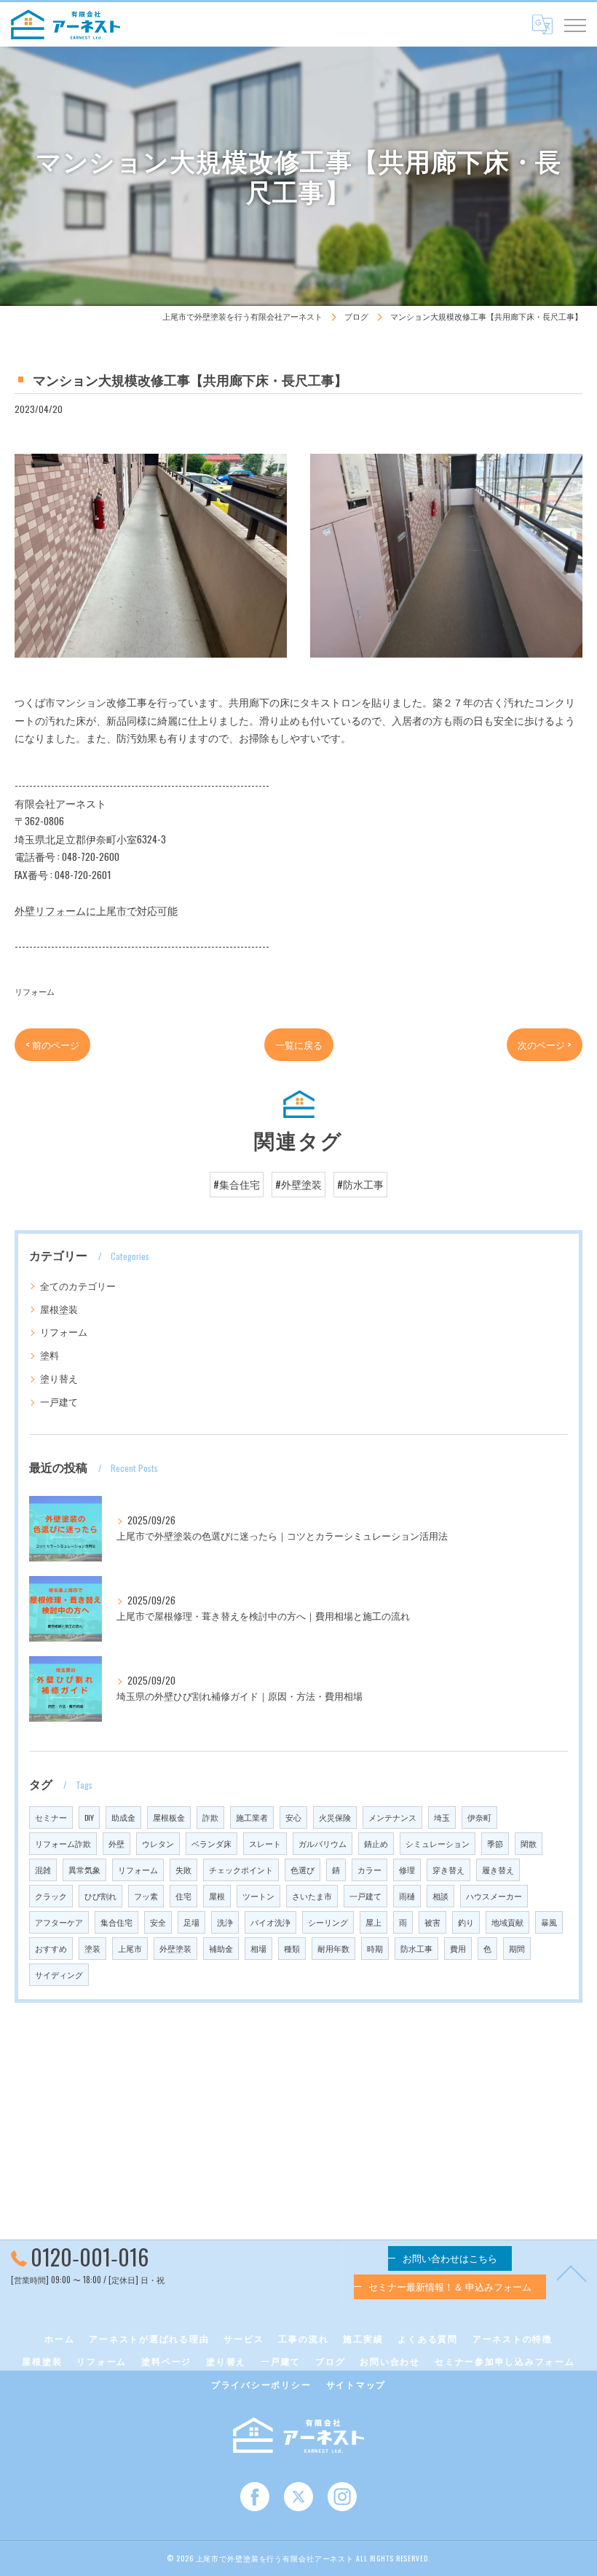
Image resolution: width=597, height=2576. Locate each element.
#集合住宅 (237, 1184)
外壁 (116, 1843)
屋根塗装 (59, 1309)
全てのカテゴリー (78, 1286)
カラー (369, 1870)
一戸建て (59, 1402)
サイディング (59, 1974)
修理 (407, 1870)
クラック (51, 1896)
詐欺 (210, 1817)
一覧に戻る (299, 1044)
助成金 (123, 1817)
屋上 (373, 1922)
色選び (303, 1870)
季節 (495, 1843)
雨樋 (407, 1896)
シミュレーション (438, 1843)
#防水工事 (360, 1184)
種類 (292, 1948)
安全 (158, 1922)
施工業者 (252, 1817)
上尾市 (130, 1948)
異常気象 (84, 1870)
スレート (265, 1843)
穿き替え (448, 1870)
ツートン (258, 1896)
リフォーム (35, 991)
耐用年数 (333, 1948)
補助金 (221, 1948)
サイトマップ (356, 2384)
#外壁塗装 (298, 1184)
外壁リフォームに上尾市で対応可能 (96, 910)
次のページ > (545, 1044)
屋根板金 (169, 1817)
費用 (458, 1948)
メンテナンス (392, 1817)
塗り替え (59, 1378)
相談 (440, 1896)
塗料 (50, 1355)
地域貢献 (507, 1922)
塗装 (92, 1948)
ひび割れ (100, 1896)
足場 (191, 1922)
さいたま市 (312, 1896)
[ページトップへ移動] (572, 2272)
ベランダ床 (211, 1843)
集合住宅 (116, 1922)
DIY (89, 1817)
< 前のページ (52, 1044)
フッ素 (146, 1896)
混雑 (43, 1870)
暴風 (549, 1922)
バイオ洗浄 (270, 1922)
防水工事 (416, 1948)
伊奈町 (479, 1817)
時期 (375, 1948)
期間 (517, 1948)
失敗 (183, 1870)
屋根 (217, 1896)
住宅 (183, 1896)
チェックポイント (241, 1870)
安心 (293, 1817)
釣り (466, 1922)
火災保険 (335, 1817)
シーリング (328, 1922)
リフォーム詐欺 (63, 1843)
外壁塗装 (175, 1948)
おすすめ (51, 1948)
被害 (432, 1922)
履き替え (498, 1870)
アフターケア (59, 1922)
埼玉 (442, 1817)
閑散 (529, 1843)
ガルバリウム (323, 1843)
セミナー (51, 1817)
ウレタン (158, 1843)
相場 (258, 1948)
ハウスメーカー (494, 1896)
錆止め (376, 1843)
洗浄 (225, 1922)
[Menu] (574, 24)
